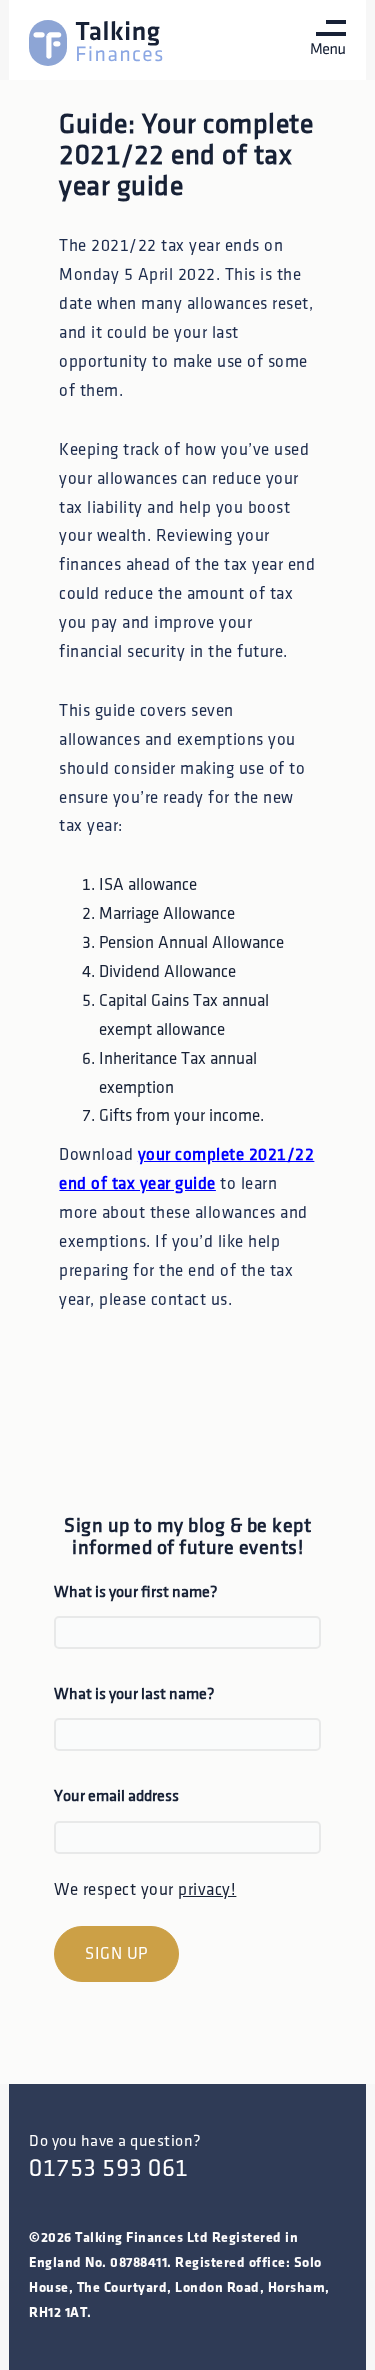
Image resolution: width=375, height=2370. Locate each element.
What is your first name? (136, 1592)
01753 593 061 (109, 2168)
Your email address (116, 1796)
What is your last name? (134, 1694)
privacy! (207, 1890)
